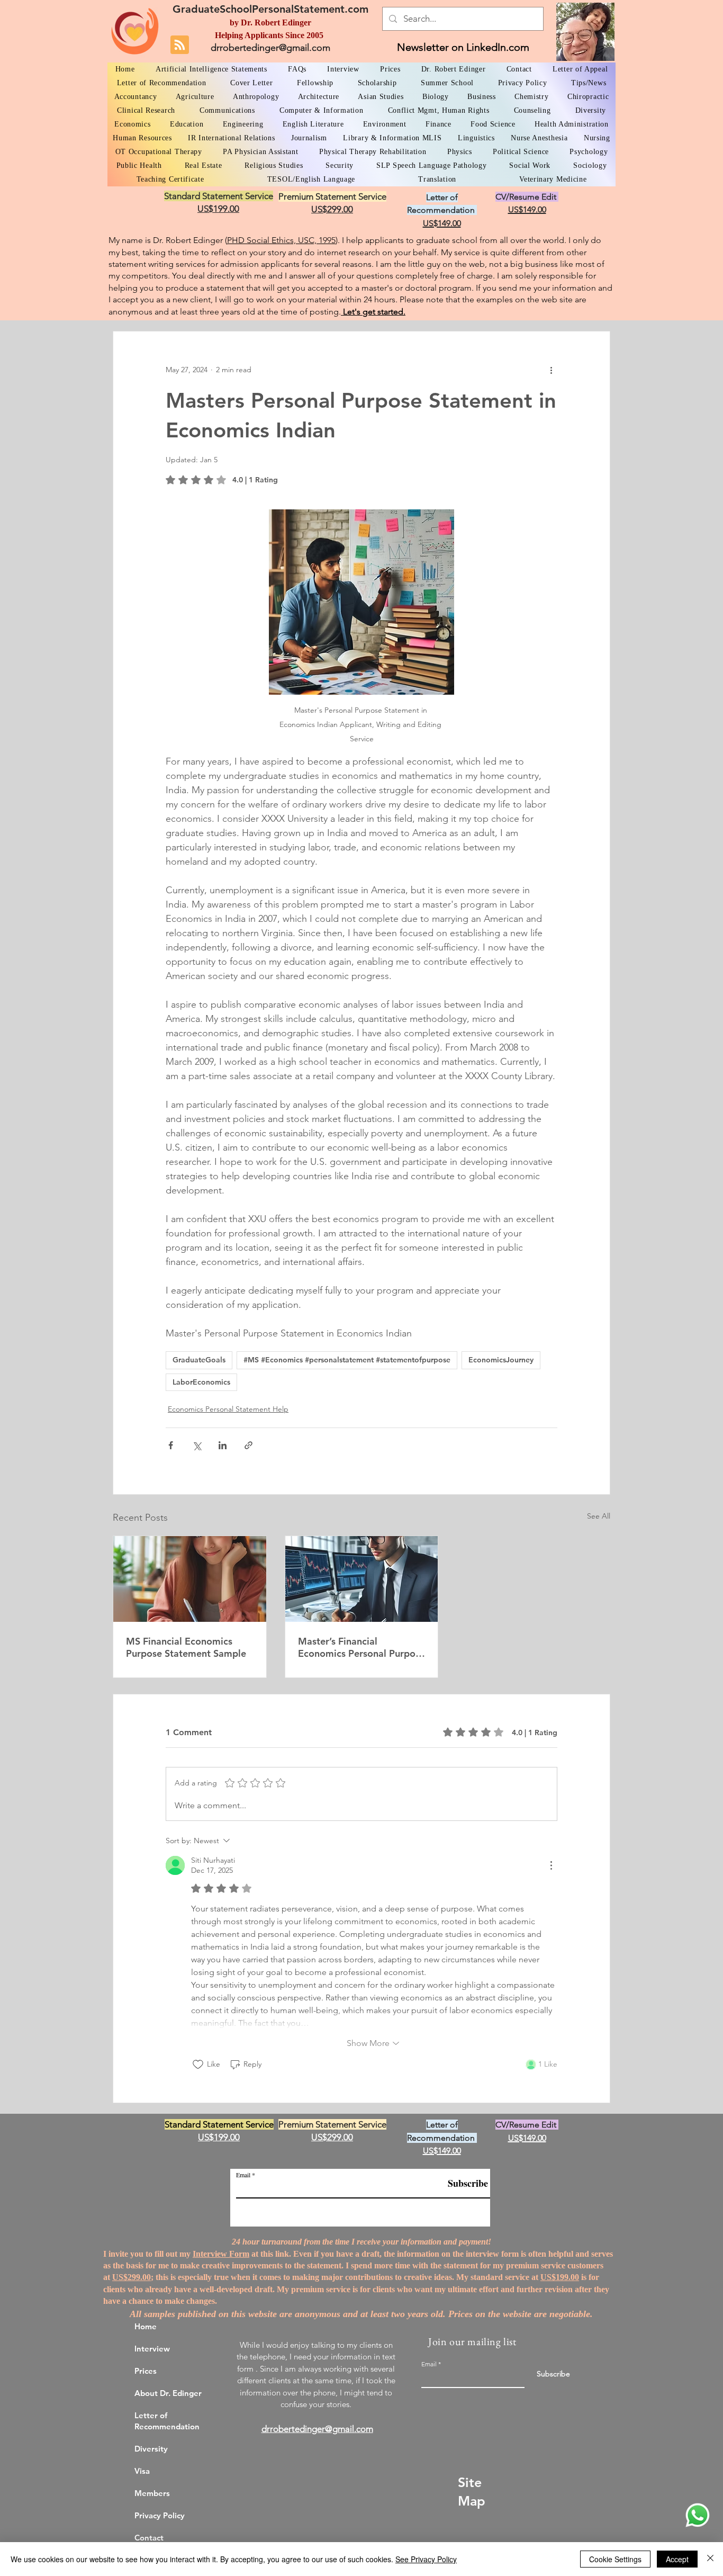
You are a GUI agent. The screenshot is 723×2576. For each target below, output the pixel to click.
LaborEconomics (201, 1382)
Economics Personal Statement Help (228, 1409)
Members (152, 2493)
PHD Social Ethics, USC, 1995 (281, 240)
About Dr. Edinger (168, 2393)
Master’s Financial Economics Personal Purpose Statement (361, 1647)
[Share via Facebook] (171, 1445)
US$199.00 (560, 2277)
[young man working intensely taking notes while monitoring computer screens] (362, 1579)
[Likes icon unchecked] (198, 2065)
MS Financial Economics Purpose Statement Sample (186, 1647)
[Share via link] (248, 1445)
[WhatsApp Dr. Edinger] (698, 2515)
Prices (146, 2371)
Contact (149, 2538)
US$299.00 (132, 2277)
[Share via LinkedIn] (223, 1445)
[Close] (710, 2559)
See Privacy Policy (426, 2559)
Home (146, 2326)
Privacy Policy (160, 2515)
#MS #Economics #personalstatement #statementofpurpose (347, 1360)
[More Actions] (551, 1865)
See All (599, 1516)
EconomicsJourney (501, 1360)
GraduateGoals (199, 1360)
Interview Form (221, 2254)
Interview (152, 2349)
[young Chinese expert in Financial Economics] (190, 1579)
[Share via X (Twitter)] (197, 1445)
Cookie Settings (615, 2559)
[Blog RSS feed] (180, 45)
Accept (677, 2559)
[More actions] (551, 370)
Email (243, 2175)
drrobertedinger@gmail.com (270, 48)
